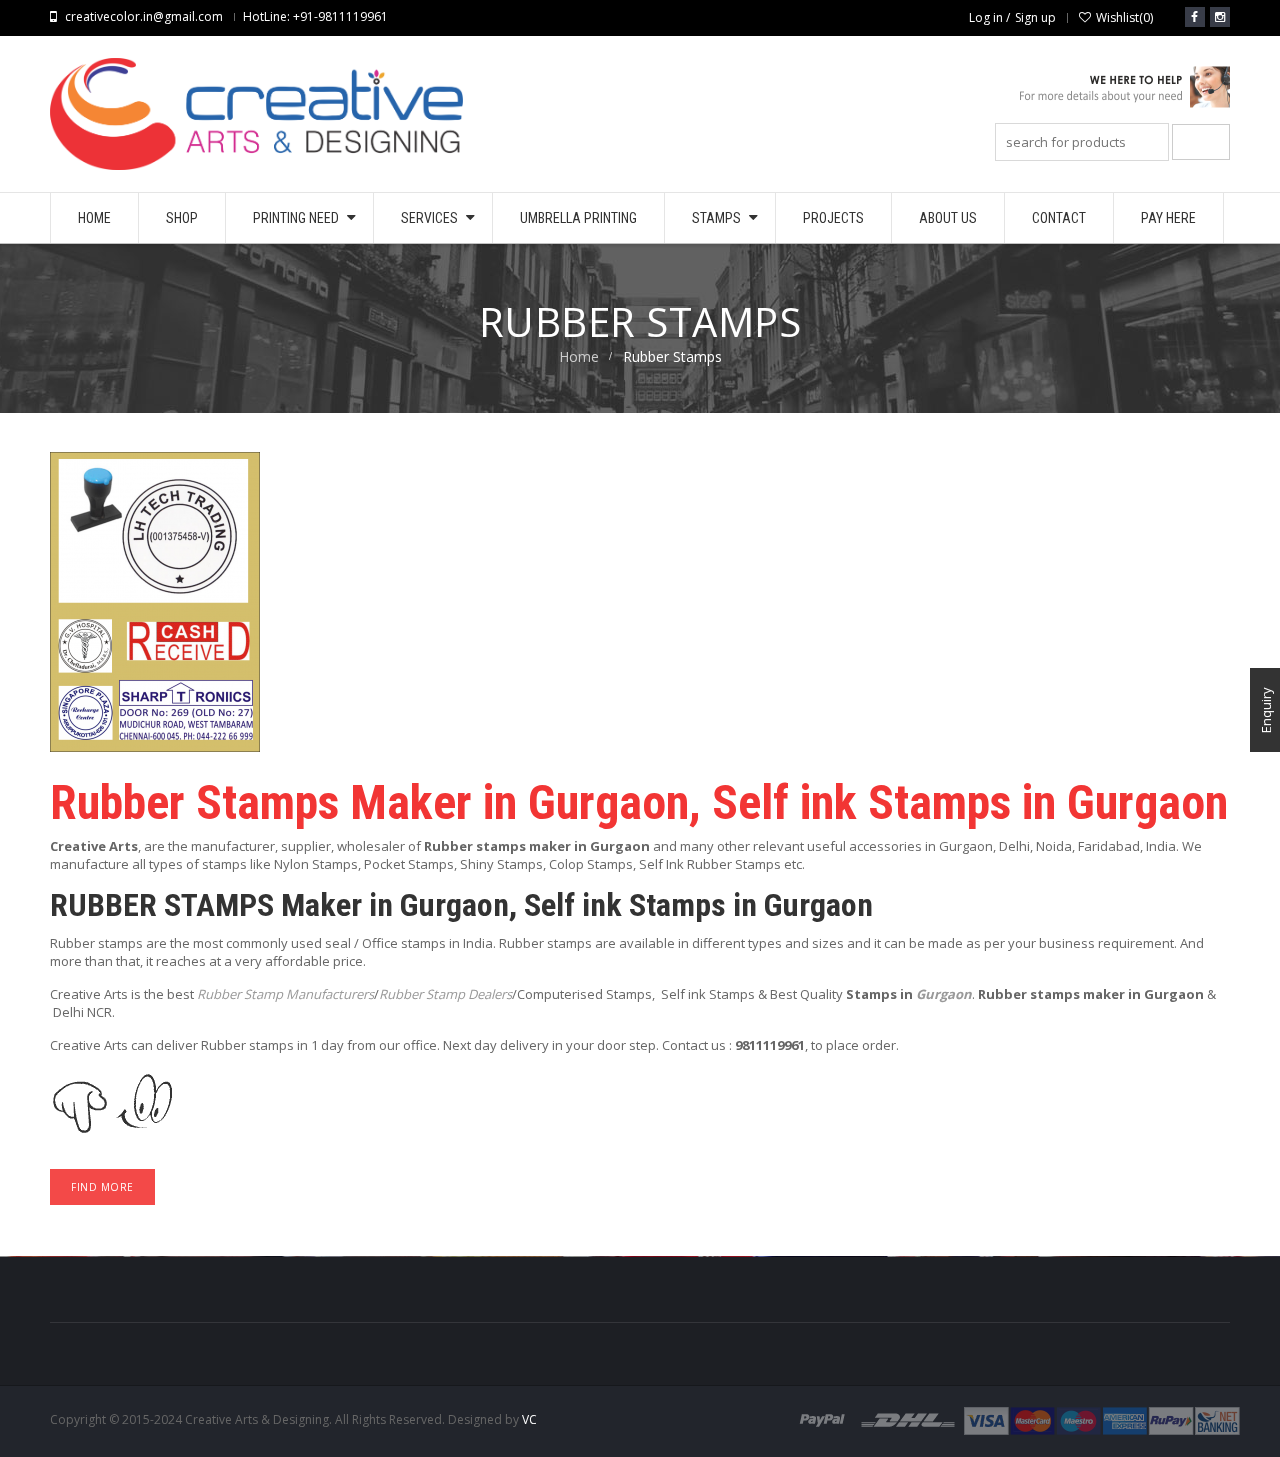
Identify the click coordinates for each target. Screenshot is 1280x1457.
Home (579, 356)
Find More (102, 1187)
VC (529, 1419)
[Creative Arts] (1105, 94)
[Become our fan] (1195, 17)
